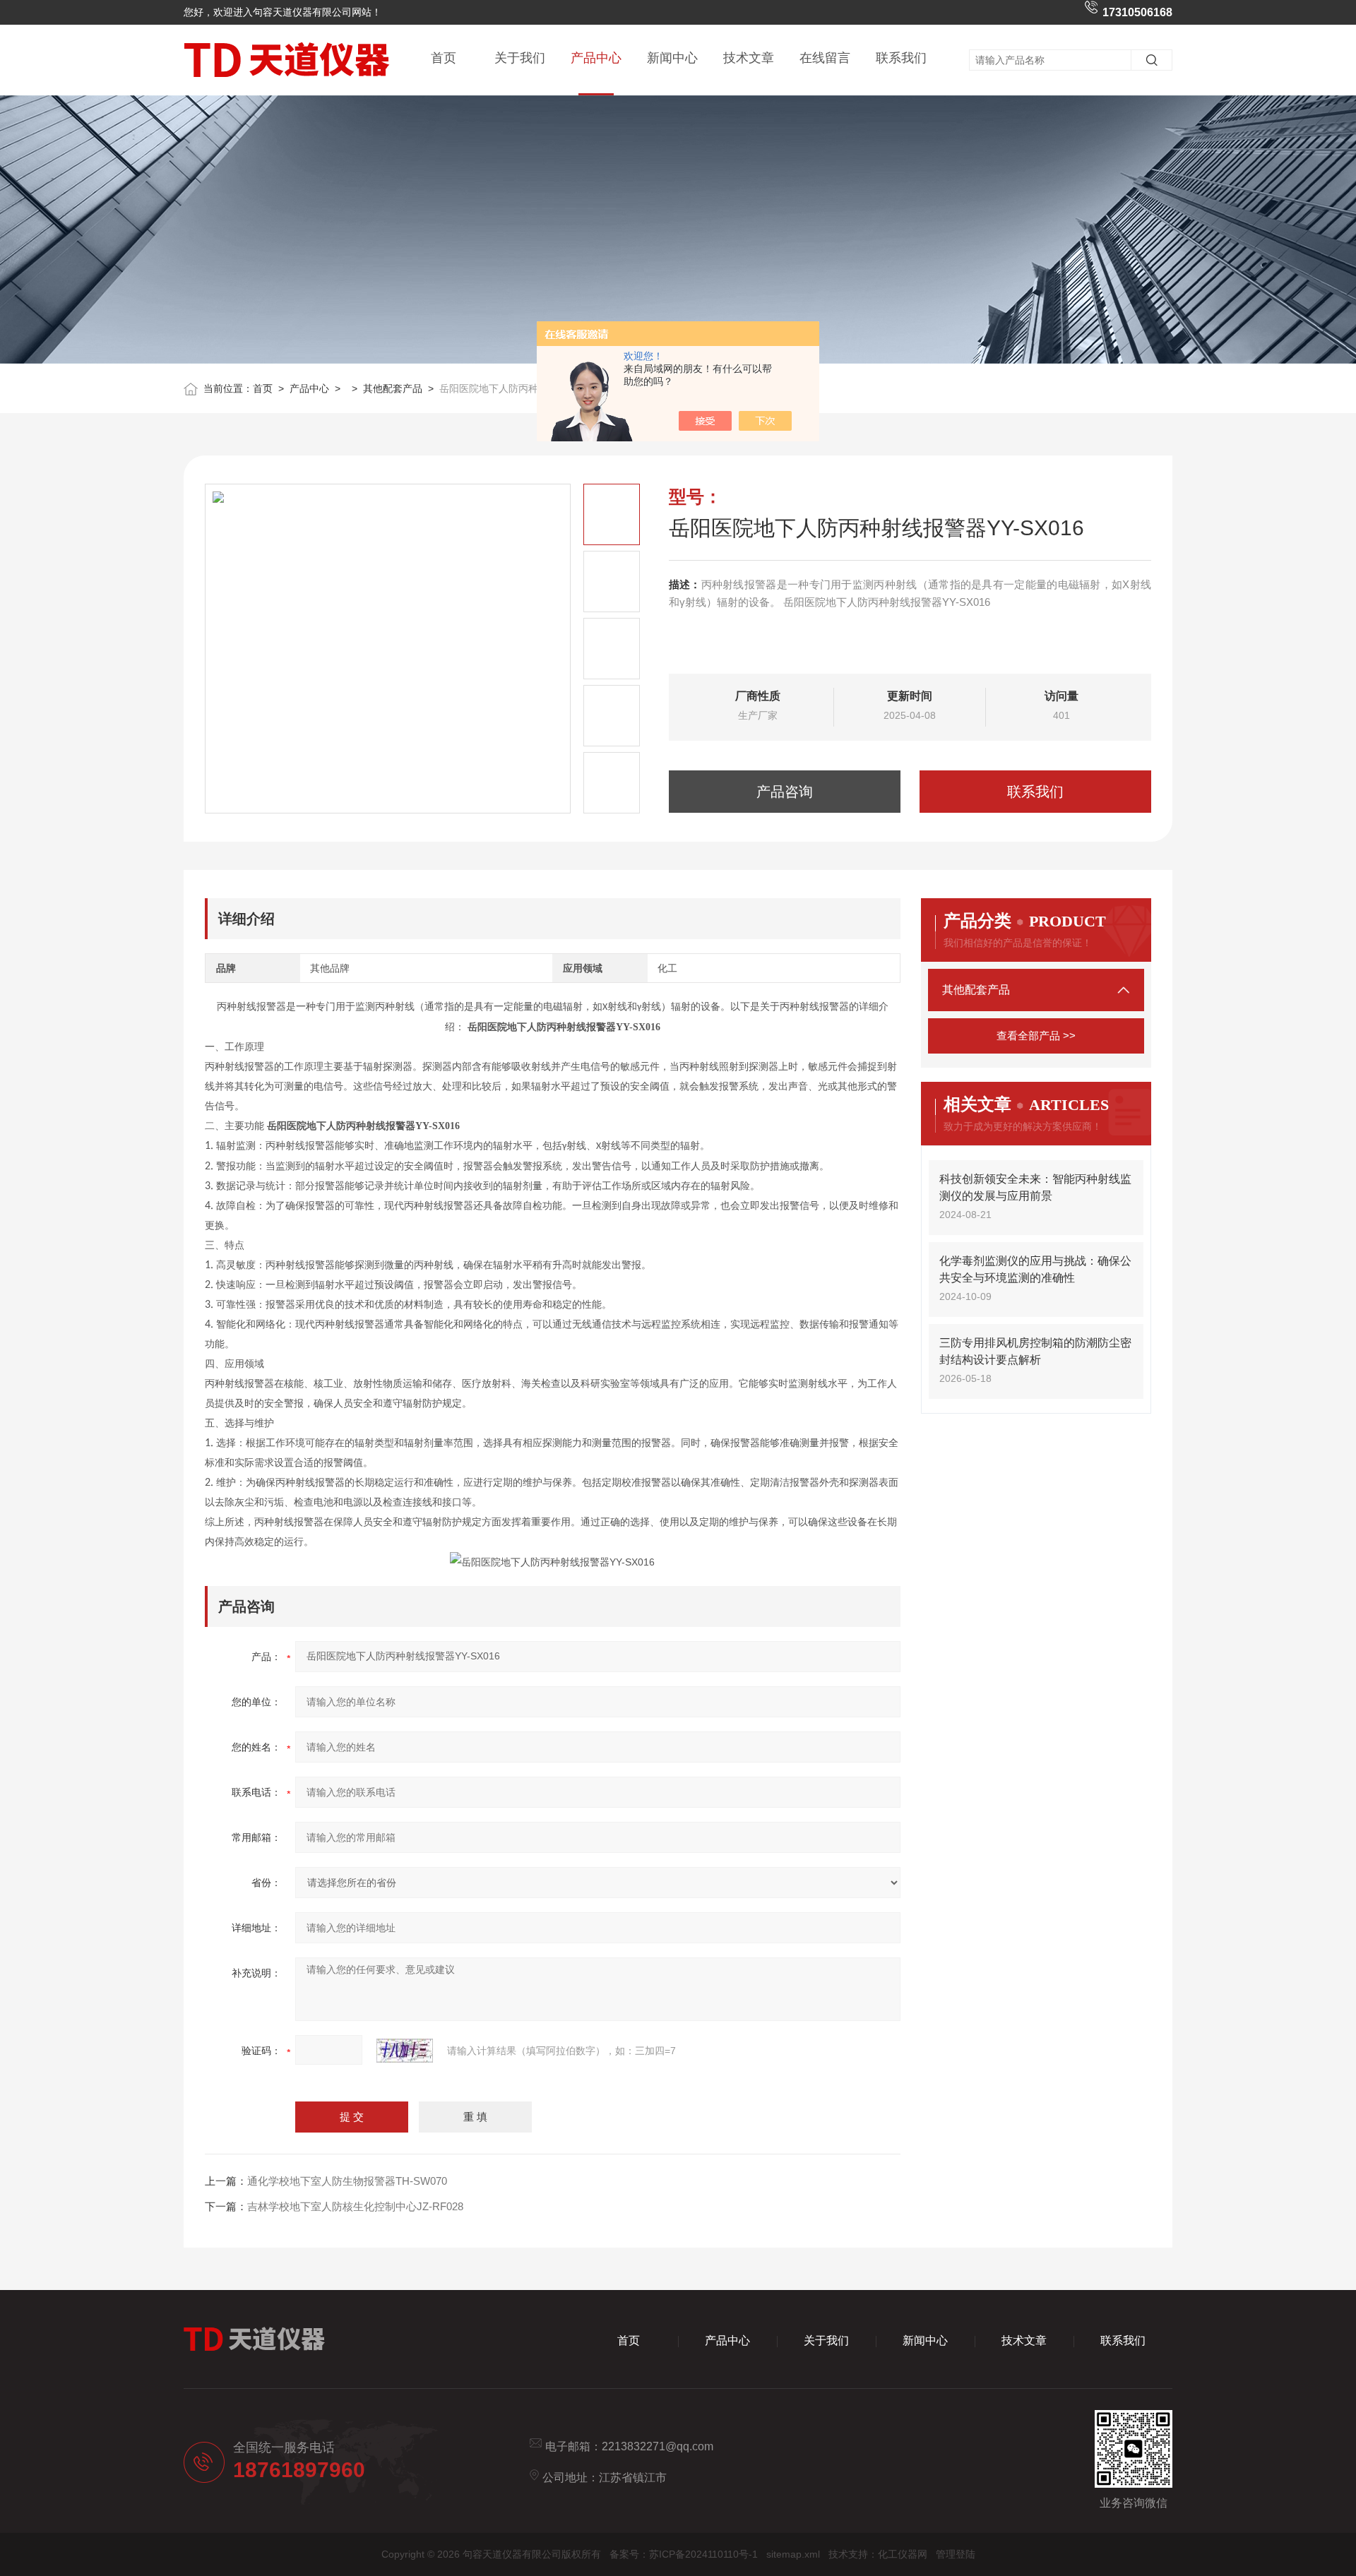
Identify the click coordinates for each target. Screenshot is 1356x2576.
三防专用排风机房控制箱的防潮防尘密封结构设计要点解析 (1035, 1351)
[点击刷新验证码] (405, 2051)
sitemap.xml (793, 2554)
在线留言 (825, 58)
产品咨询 (785, 792)
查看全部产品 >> (1036, 1036)
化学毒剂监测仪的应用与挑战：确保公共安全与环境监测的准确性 (1035, 1269)
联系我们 (901, 58)
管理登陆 (956, 2554)
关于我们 (520, 58)
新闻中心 (672, 58)
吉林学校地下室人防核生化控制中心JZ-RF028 (355, 2206)
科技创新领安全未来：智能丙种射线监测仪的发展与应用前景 (1035, 1187)
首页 (444, 58)
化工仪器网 (903, 2554)
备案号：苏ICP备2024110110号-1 (684, 2554)
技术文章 (749, 58)
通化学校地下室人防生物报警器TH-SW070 (347, 2181)
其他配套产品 (393, 388)
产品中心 (596, 58)
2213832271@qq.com (658, 2446)
